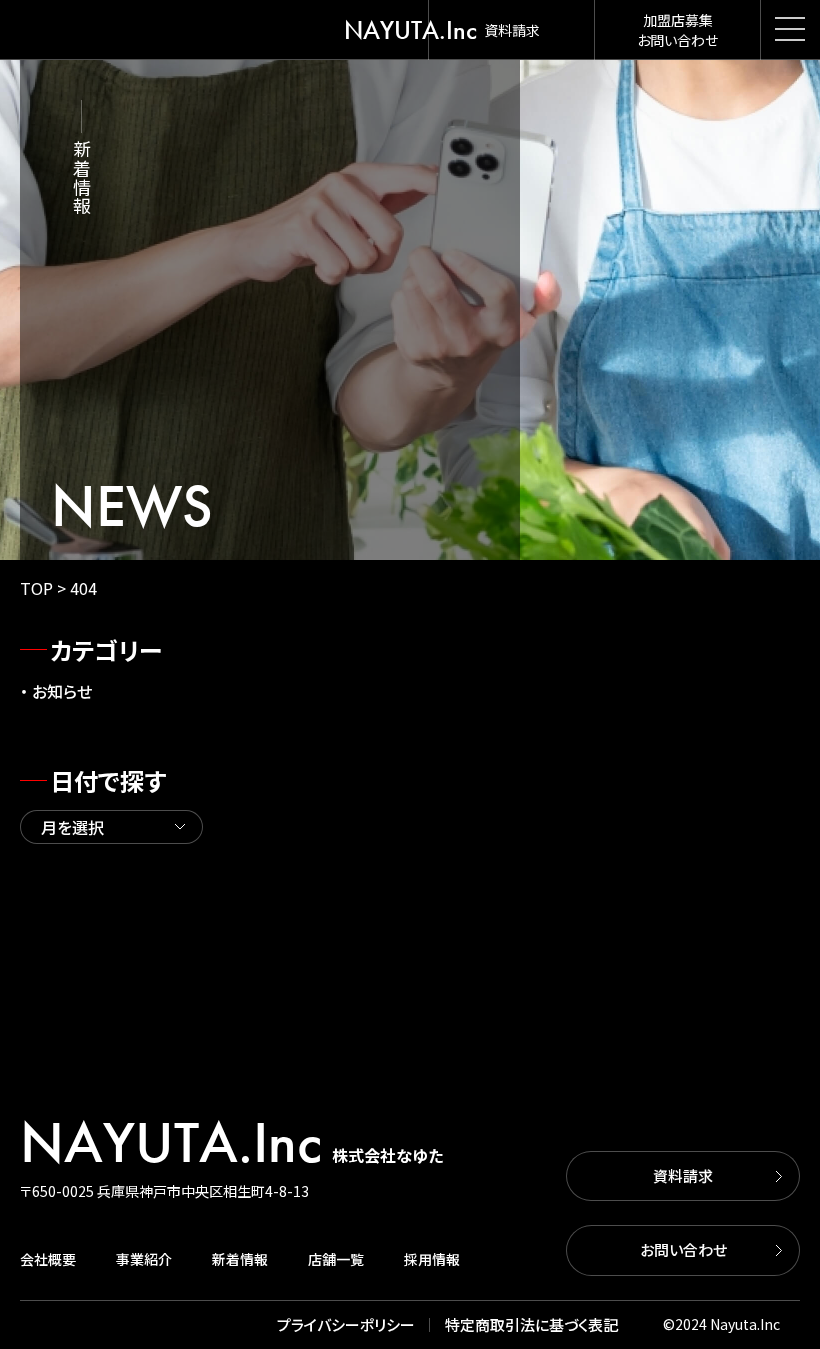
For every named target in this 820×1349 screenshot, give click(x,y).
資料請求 (683, 1175)
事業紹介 (144, 1259)
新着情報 (240, 1259)
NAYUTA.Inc (410, 30)
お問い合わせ (683, 1249)
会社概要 (48, 1259)
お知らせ (62, 691)
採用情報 (432, 1259)
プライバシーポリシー (346, 1324)
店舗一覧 (336, 1259)
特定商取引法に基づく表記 (531, 1324)
